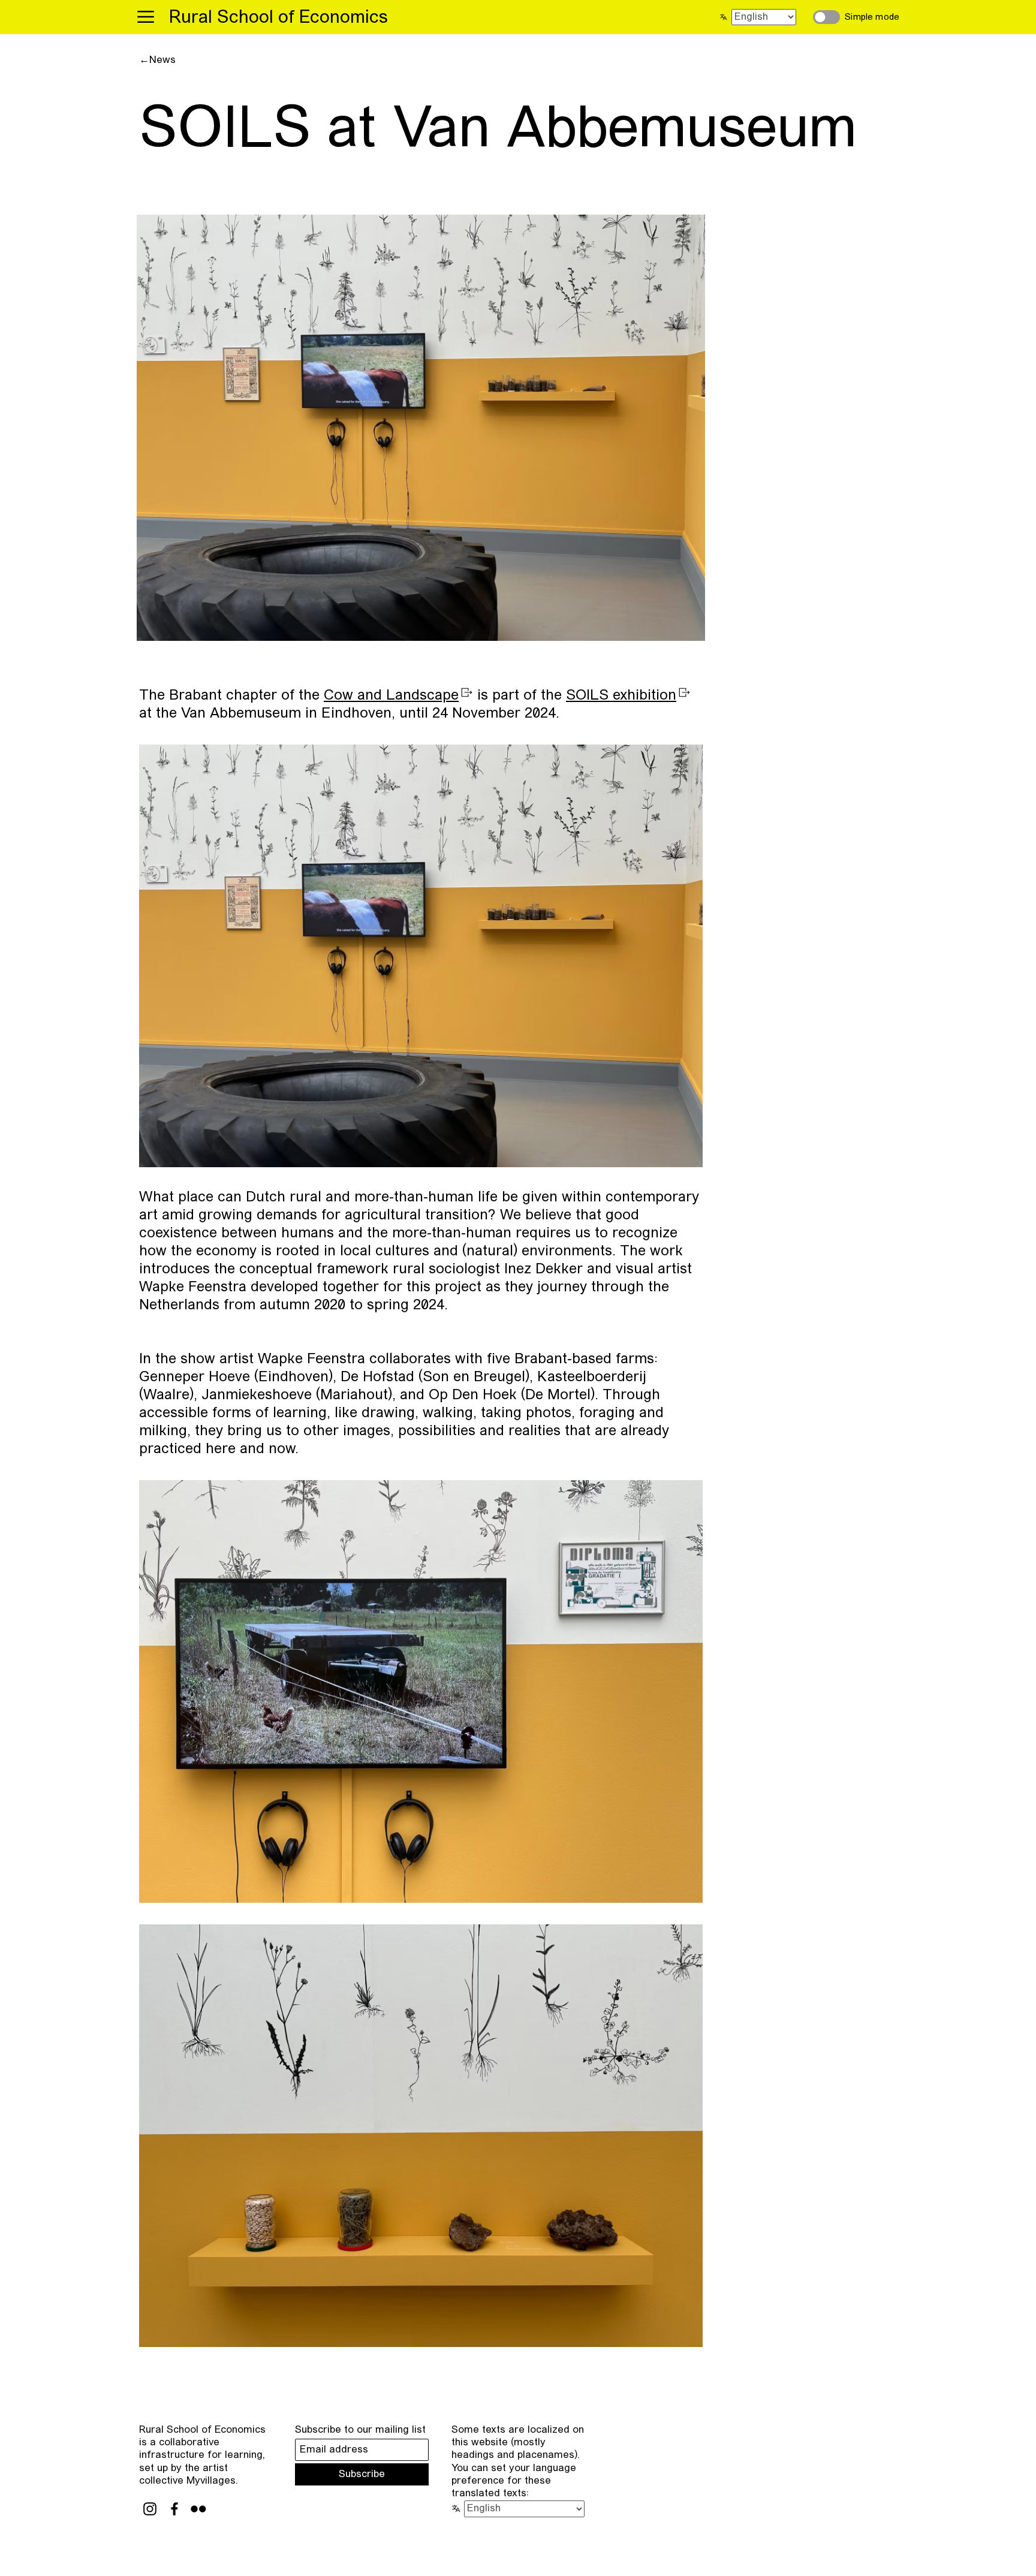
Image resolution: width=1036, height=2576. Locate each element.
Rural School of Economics (278, 18)
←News (157, 60)
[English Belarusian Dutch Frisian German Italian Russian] (761, 17)
